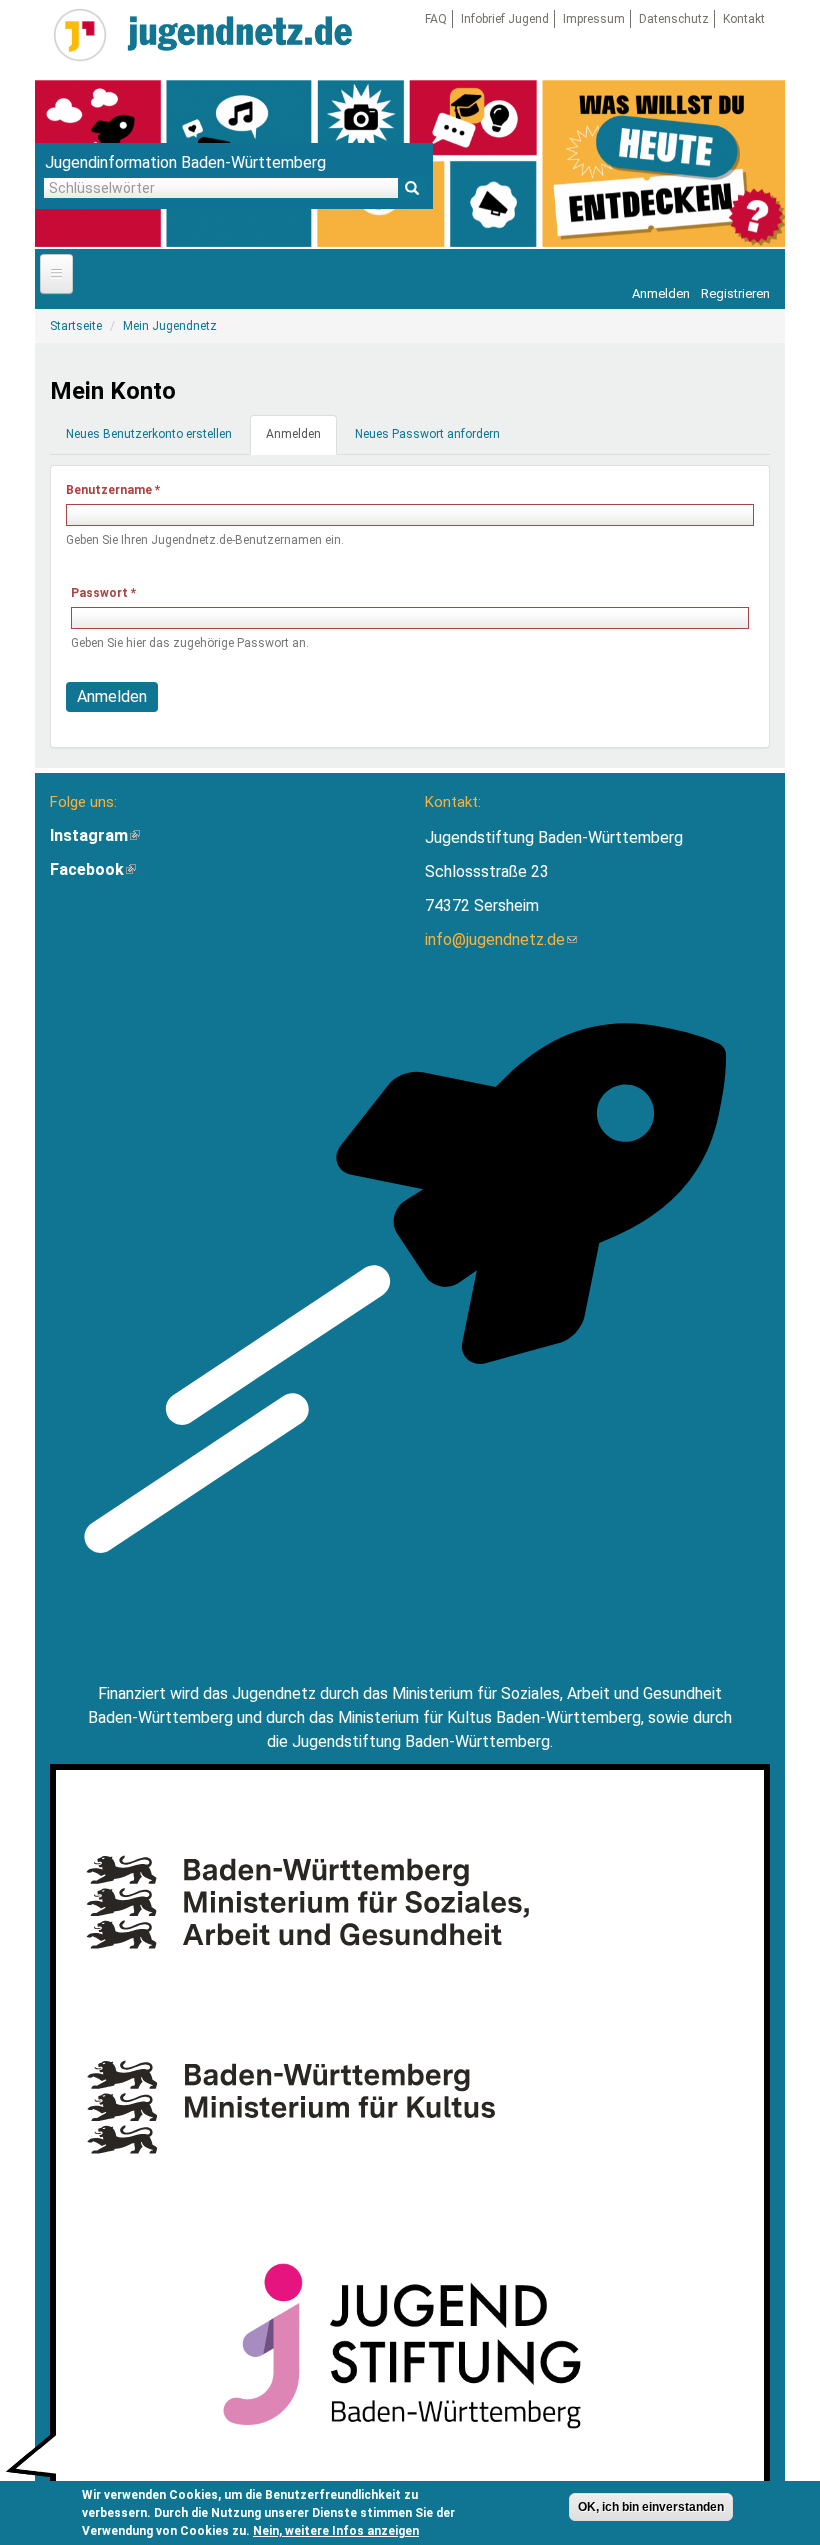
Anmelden (661, 293)
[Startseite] (80, 35)
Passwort (103, 593)
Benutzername (113, 490)
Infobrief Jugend (505, 19)
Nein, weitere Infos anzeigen (336, 2531)
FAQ (436, 19)
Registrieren (735, 293)
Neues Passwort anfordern (427, 434)
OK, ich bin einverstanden (651, 2507)
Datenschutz (674, 19)
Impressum (594, 19)
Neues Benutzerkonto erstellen (149, 434)
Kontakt (744, 19)
